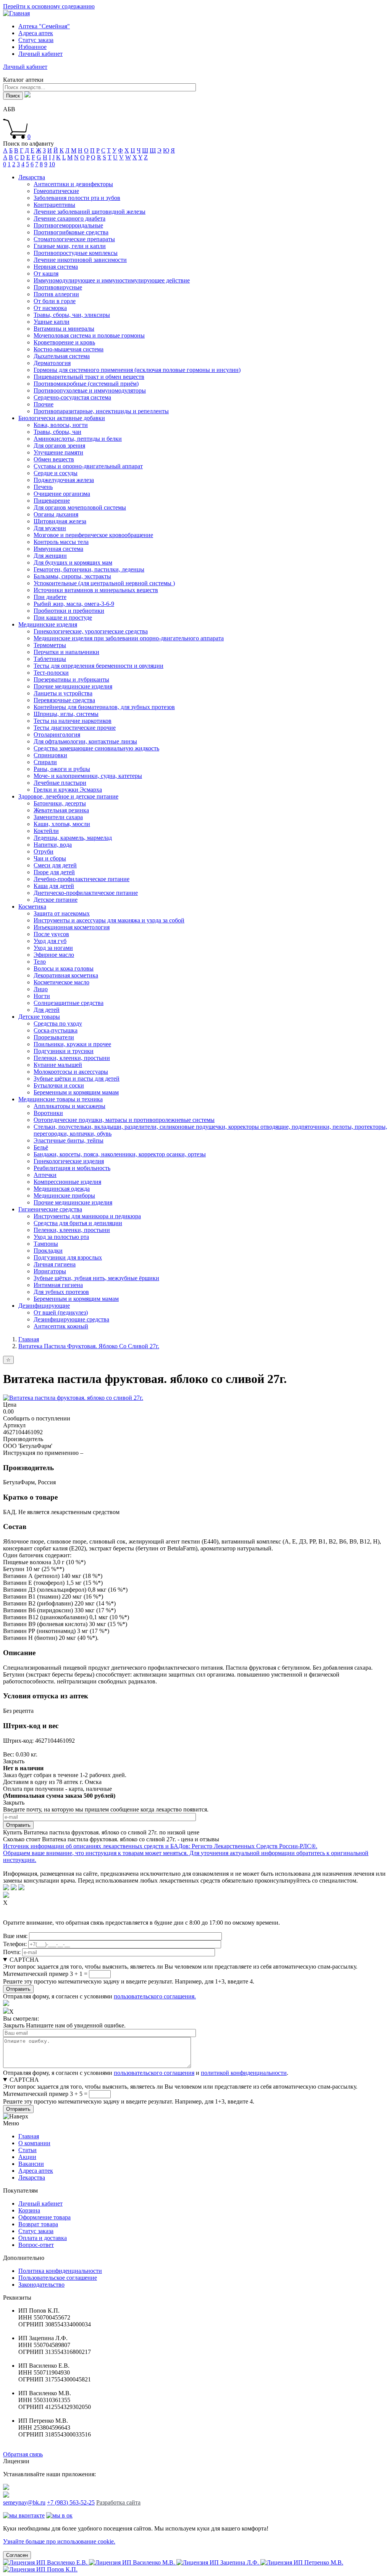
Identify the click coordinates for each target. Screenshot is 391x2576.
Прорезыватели (54, 1037)
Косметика (32, 907)
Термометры (50, 645)
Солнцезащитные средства (69, 1003)
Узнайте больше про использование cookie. (59, 2541)
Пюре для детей (54, 872)
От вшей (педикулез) (61, 1312)
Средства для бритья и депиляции (78, 1223)
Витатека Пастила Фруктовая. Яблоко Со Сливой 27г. (89, 1346)
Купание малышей (58, 1065)
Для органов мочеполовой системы (80, 507)
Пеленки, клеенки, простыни (72, 1058)
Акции (27, 2157)
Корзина (29, 2210)
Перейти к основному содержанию (49, 6)
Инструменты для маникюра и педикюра (87, 1216)
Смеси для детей (55, 865)
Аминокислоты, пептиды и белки (78, 439)
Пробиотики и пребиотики (69, 611)
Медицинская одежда (62, 1189)
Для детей (47, 1010)
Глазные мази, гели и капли (70, 246)
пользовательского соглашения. (155, 1996)
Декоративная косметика (66, 975)
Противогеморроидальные (68, 225)
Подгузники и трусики (64, 1051)
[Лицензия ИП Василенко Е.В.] (46, 2562)
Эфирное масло (54, 955)
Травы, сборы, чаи (57, 432)
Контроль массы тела (61, 542)
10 (52, 164)
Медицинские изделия (48, 624)
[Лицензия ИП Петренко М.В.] (302, 2562)
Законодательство (41, 2285)
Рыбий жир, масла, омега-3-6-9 (74, 604)
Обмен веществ (54, 459)
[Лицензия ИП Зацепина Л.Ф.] (218, 2562)
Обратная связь (23, 2454)
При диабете (50, 597)
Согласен (17, 2555)
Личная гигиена (55, 1264)
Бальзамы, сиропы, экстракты (72, 576)
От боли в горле (55, 301)
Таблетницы (50, 659)
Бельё (41, 1147)
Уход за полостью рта (61, 1237)
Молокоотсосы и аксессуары (71, 1072)
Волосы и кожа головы (64, 968)
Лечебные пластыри (60, 783)
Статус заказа (36, 40)
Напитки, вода (53, 845)
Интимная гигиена (58, 1285)
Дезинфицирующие (44, 1306)
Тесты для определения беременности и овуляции (99, 666)
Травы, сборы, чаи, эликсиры (72, 315)
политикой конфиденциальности (244, 2073)
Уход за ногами (53, 948)
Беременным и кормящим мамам (76, 1092)
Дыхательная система (62, 356)
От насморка (50, 308)
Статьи (27, 2150)
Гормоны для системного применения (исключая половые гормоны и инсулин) (137, 370)
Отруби (44, 851)
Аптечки (45, 1175)
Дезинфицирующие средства (71, 1319)
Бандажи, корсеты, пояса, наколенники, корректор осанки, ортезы (120, 1154)
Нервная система (56, 267)
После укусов (51, 934)
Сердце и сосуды (56, 473)
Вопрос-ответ (36, 2245)
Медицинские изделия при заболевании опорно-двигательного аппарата (129, 638)
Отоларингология (57, 734)
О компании (34, 2143)
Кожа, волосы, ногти (61, 425)
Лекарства (32, 177)
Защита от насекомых (62, 913)
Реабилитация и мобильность (72, 1168)
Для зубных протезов (61, 1292)
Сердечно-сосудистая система (72, 397)
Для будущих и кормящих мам (73, 562)
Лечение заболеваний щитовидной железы (90, 212)
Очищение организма (62, 494)
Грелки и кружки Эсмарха (68, 790)
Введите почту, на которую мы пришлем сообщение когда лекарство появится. (106, 1809)
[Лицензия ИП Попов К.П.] (40, 2569)
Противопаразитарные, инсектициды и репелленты (101, 411)
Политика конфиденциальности (60, 2271)
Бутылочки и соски (59, 1085)
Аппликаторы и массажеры (69, 1106)
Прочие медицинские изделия (73, 686)
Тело (40, 962)
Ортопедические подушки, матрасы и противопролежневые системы (124, 1120)
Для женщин (50, 556)
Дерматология (52, 363)
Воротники (48, 1113)
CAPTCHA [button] (24, 1960)
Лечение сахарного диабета (69, 218)
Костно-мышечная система (69, 349)
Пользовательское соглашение (58, 2278)
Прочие (44, 404)
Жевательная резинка (61, 810)
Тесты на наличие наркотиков (73, 721)
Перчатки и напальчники (66, 652)
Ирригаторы (50, 1271)
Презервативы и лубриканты (71, 679)
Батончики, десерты (60, 803)
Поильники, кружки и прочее (72, 1044)
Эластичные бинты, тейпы (69, 1140)
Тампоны (46, 1244)
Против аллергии (56, 294)
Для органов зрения (59, 446)
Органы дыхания (56, 514)
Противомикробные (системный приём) (86, 384)
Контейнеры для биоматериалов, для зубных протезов (104, 707)
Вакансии (31, 2164)
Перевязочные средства (64, 700)
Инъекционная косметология (72, 927)
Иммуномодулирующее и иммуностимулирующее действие (112, 280)
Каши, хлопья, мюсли (62, 824)
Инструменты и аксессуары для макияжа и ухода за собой (109, 920)
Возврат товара (38, 2224)
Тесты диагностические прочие (75, 728)
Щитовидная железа (60, 521)
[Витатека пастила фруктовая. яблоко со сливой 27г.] (73, 1398)
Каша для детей (54, 886)
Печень (43, 487)
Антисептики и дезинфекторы (73, 184)
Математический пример (36, 1974)
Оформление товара (44, 2217)
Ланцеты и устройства (63, 693)
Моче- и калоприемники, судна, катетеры (88, 776)
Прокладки (48, 1251)
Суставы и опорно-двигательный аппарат (88, 466)
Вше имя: (15, 1936)
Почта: (12, 1952)
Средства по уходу (58, 1023)
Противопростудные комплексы (76, 253)
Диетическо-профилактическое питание (86, 893)
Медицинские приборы (64, 1195)
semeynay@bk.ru (24, 2502)
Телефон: (15, 1944)
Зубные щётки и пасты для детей (77, 1079)
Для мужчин (50, 528)
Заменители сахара (58, 817)
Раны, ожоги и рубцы (62, 769)
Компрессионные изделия (67, 1182)
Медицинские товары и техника (61, 1099)
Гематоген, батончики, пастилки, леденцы (89, 569)
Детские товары (39, 1017)
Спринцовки (50, 755)
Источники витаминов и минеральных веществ (96, 590)
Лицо (41, 989)
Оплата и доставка (43, 2238)
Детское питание (56, 900)
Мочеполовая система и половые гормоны (89, 335)
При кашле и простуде (63, 618)
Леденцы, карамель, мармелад (73, 838)
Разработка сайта (118, 2502)
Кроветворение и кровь (64, 342)
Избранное (32, 47)
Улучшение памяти (58, 452)
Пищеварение (52, 501)
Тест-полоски (51, 673)
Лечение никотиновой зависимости (80, 260)
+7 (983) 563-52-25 (71, 2502)
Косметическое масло (61, 982)
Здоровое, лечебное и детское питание (68, 796)
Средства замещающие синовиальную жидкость (96, 748)
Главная (29, 1339)
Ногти (42, 996)
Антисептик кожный (61, 1326)
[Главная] (16, 13)
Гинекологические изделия (69, 1161)
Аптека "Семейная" (44, 26)
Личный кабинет (40, 2203)
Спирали (45, 762)
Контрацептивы (54, 205)
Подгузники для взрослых (68, 1257)
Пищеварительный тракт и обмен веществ (89, 377)
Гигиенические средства (50, 1209)
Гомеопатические (56, 191)
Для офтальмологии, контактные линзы (85, 741)
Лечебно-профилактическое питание (82, 879)
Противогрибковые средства (71, 232)
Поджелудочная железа (64, 480)
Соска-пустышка (56, 1030)
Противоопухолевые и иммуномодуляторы (90, 390)
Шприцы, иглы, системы (66, 714)
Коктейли (46, 831)
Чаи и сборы (50, 858)
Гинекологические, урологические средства (91, 631)
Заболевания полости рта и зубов (77, 198)
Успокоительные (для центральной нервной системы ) (104, 583)
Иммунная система (58, 549)
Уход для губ (50, 941)
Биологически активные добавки (62, 418)
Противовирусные (58, 287)
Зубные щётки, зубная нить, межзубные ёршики (96, 1278)
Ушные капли (52, 322)
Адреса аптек (36, 33)
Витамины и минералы (64, 329)
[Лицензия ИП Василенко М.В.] (133, 2562)
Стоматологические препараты (74, 239)
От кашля (46, 274)
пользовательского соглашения (154, 2073)
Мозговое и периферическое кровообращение (93, 535)
